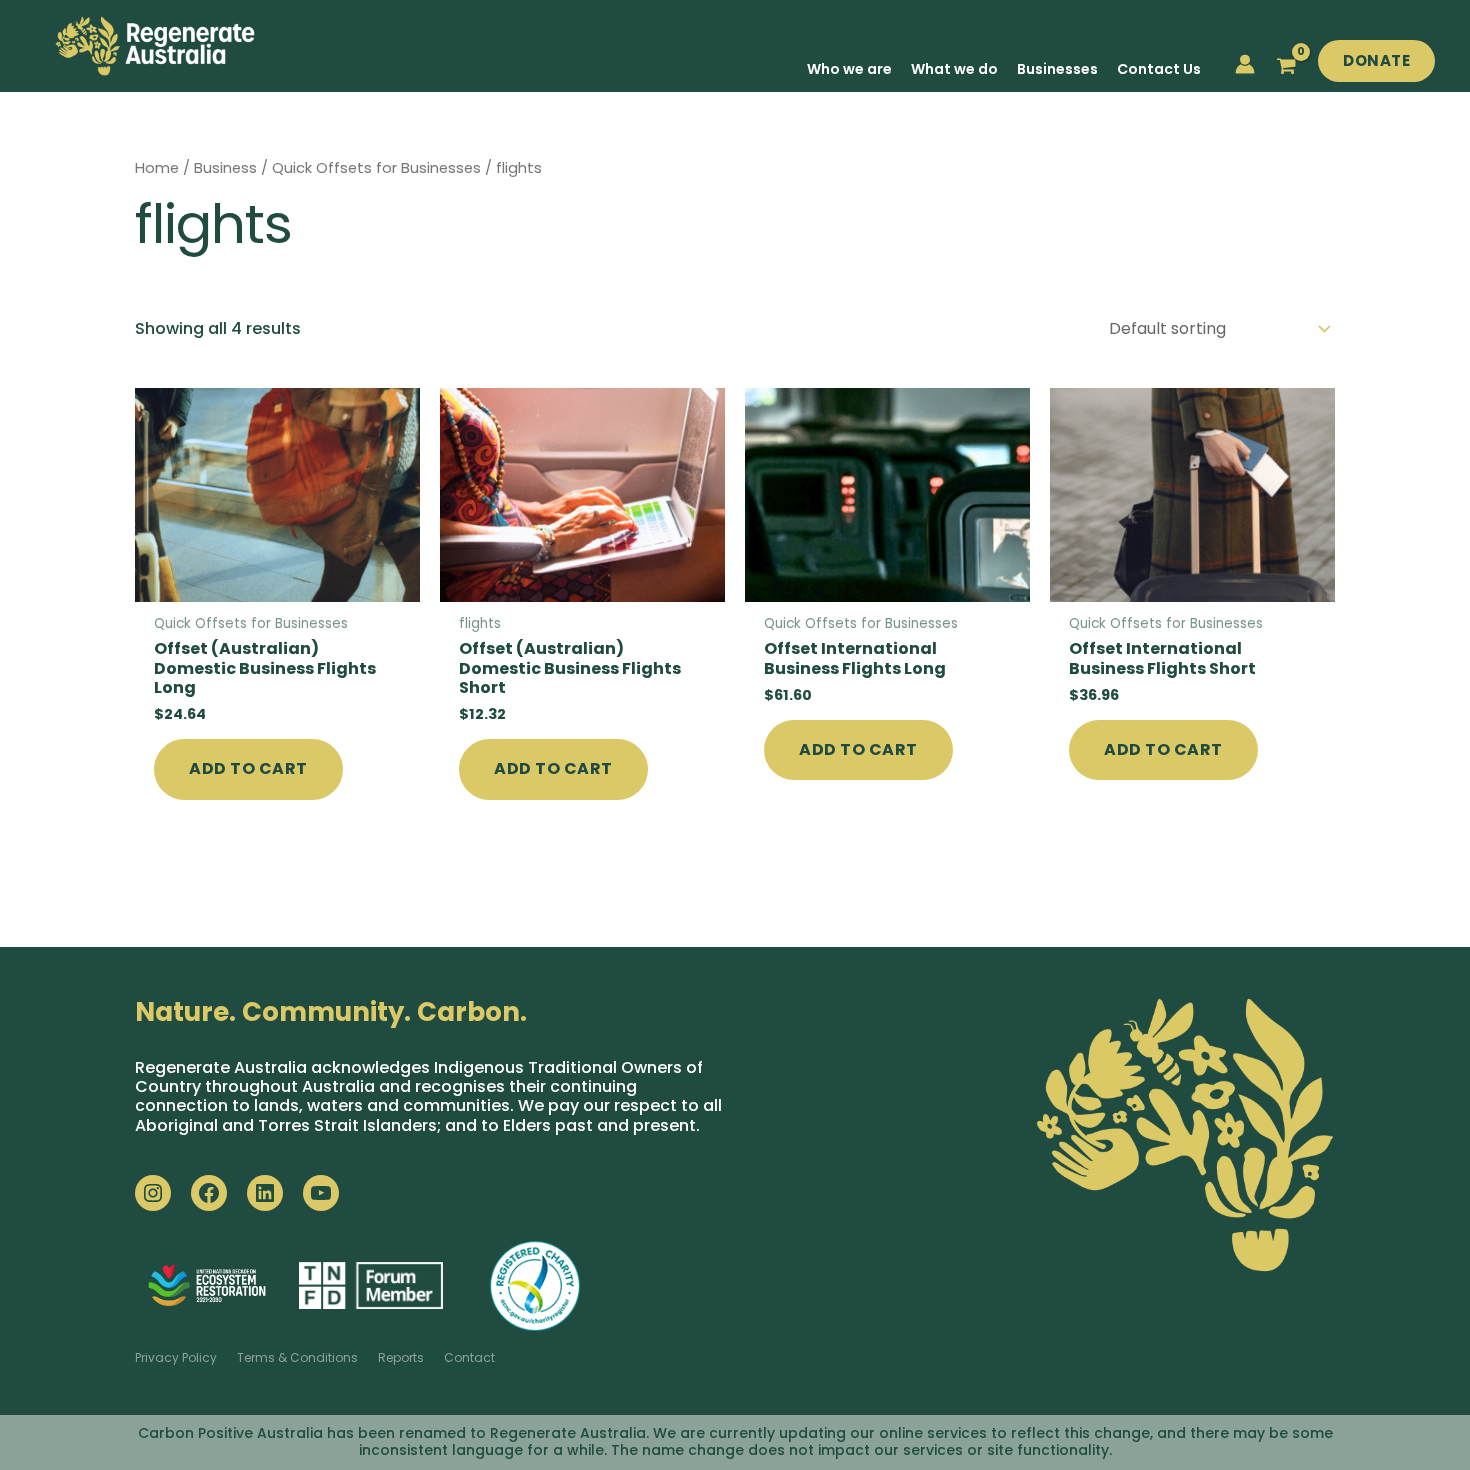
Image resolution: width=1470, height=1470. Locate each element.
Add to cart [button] (248, 768)
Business (225, 168)
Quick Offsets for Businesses (376, 168)
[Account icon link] (1245, 64)
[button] (1376, 61)
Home (157, 168)
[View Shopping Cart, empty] (1286, 66)
